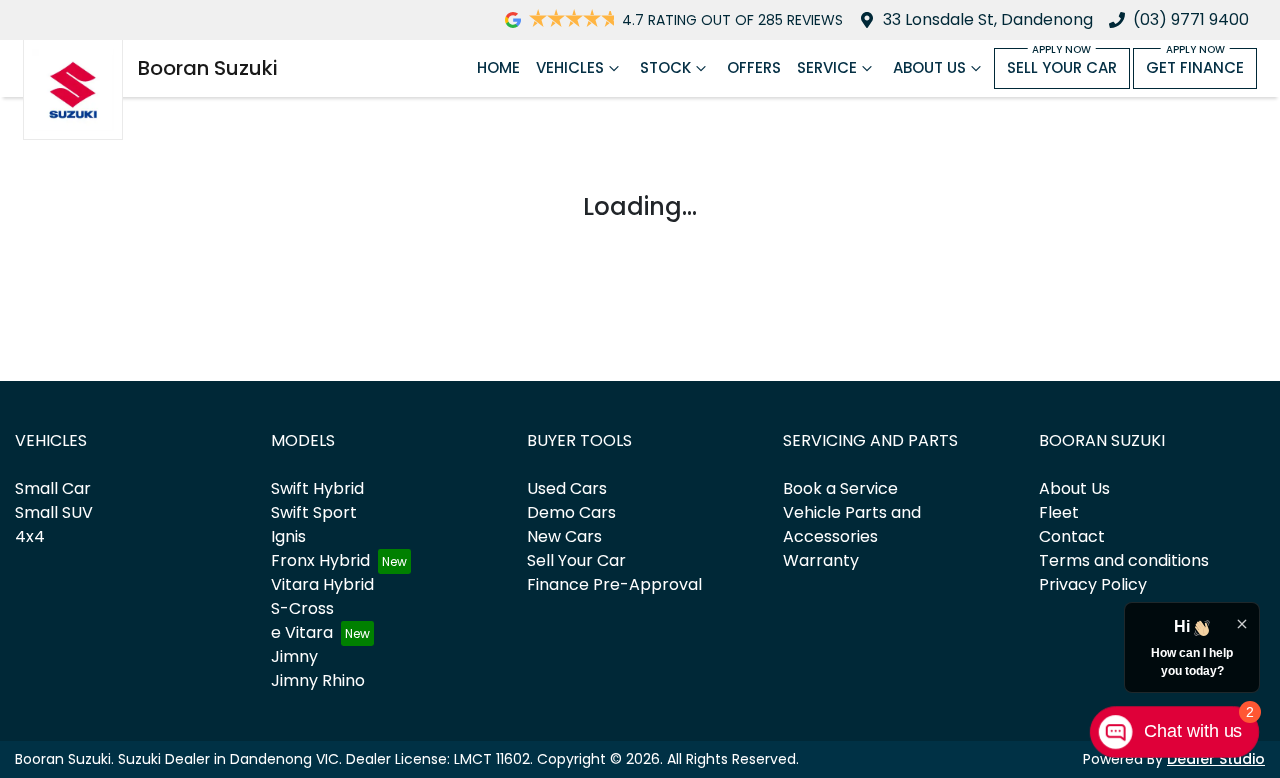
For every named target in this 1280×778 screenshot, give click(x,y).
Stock (665, 67)
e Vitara (302, 632)
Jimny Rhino (318, 680)
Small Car (53, 488)
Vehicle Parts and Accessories (852, 524)
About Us (929, 67)
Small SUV (54, 512)
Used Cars (567, 488)
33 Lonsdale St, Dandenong (988, 19)
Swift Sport (314, 512)
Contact (1072, 536)
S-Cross (302, 608)
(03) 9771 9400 (1191, 19)
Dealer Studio (1216, 759)
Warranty (821, 560)
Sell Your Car (1062, 67)
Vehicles (570, 67)
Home (498, 67)
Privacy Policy (1093, 584)
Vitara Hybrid (322, 584)
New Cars (564, 536)
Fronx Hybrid (320, 560)
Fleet (1059, 512)
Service (827, 67)
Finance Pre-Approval (614, 584)
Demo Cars (571, 512)
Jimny (294, 656)
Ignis (288, 536)
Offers (754, 67)
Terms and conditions (1124, 560)
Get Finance (1195, 67)
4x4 (30, 536)
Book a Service (840, 488)
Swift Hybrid (317, 488)
